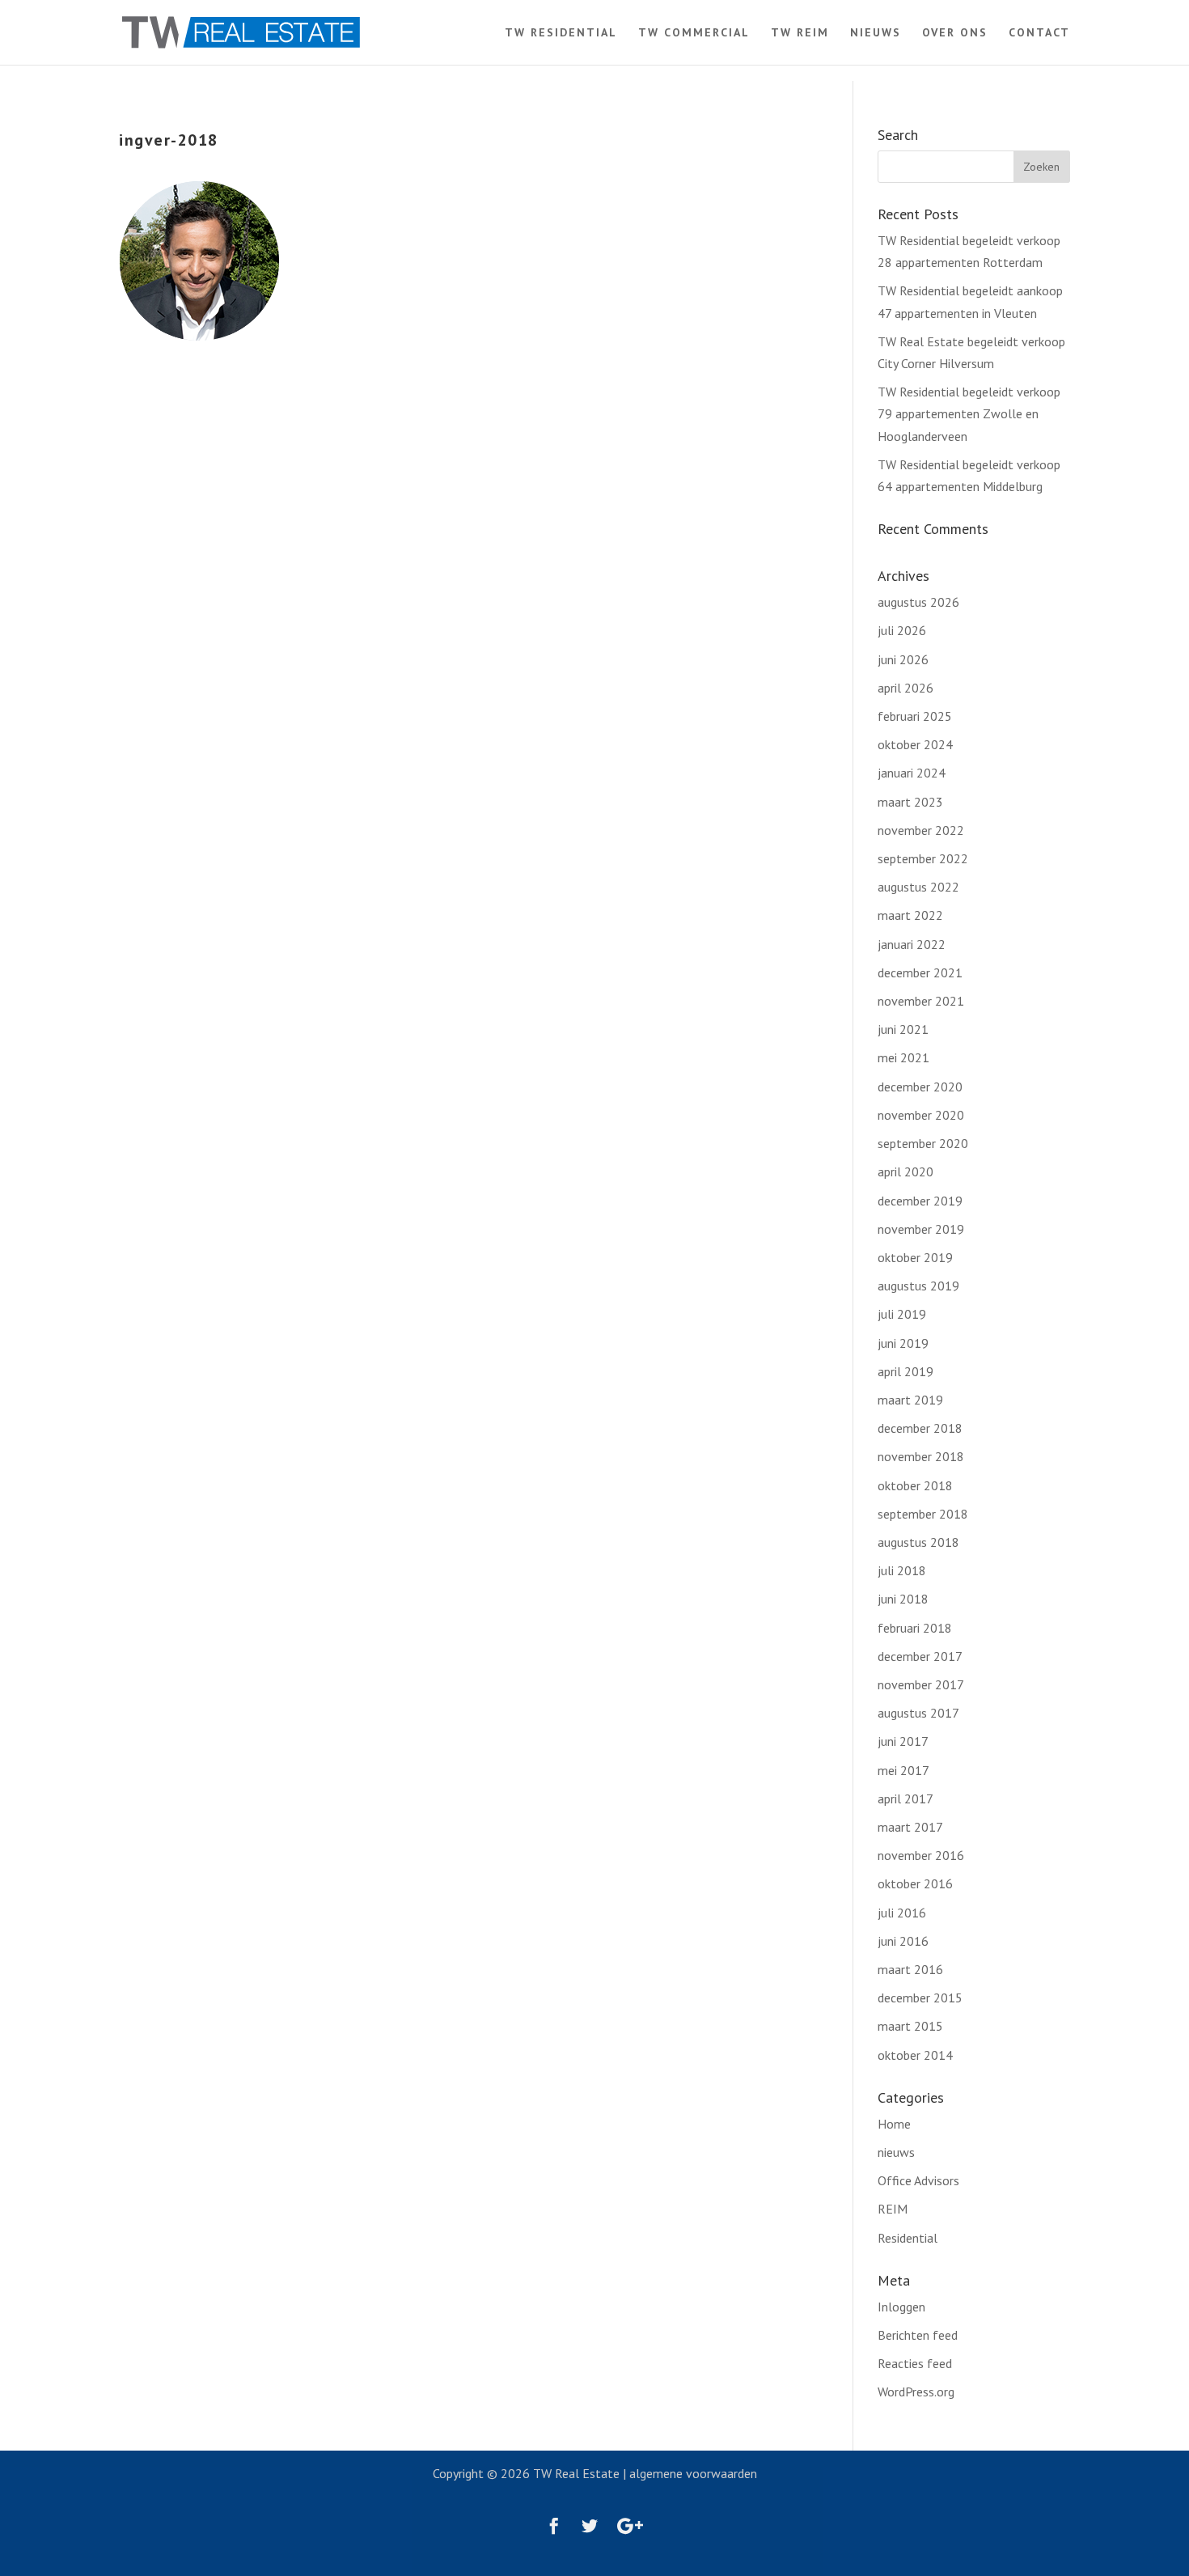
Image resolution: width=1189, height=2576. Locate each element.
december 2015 (920, 1998)
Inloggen (901, 2307)
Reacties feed (915, 2363)
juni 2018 (903, 1599)
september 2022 (923, 858)
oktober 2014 (915, 2055)
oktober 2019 (915, 1257)
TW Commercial (694, 33)
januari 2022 (912, 944)
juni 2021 (903, 1029)
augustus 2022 (918, 887)
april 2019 (906, 1371)
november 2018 (921, 1456)
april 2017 (906, 1799)
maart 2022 (910, 915)
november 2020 (921, 1115)
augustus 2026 (918, 602)
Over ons (955, 33)
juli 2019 (902, 1314)
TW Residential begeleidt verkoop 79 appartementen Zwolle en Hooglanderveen (969, 413)
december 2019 (920, 1201)
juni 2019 (903, 1343)
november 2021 (921, 1001)
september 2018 (923, 1514)
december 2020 (920, 1087)
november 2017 (921, 1684)
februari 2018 (915, 1628)
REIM (893, 2209)
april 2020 (906, 1171)
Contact (1039, 33)
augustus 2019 (918, 1286)
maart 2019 (910, 1400)
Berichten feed (918, 2335)
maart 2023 (910, 802)
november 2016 (921, 1855)
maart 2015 (910, 2026)
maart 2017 (910, 1827)
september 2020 (923, 1143)
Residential (908, 2238)
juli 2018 (902, 1570)
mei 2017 (903, 1770)
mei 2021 (903, 1057)
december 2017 (920, 1656)
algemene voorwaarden (693, 2473)
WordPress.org (916, 2392)
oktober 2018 (915, 1485)
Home (894, 2124)
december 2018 (920, 1428)
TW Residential (561, 33)
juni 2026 (903, 659)
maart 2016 (910, 1969)
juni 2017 (903, 1741)
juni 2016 (903, 1941)
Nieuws (876, 33)
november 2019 (921, 1229)
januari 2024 (912, 773)
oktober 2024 (915, 744)
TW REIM (800, 33)
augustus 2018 (918, 1542)
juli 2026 (902, 630)
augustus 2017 (918, 1713)
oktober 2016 (915, 1883)
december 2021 (920, 972)
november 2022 (921, 830)
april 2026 (906, 688)
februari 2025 (915, 716)
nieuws (896, 2152)
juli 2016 (902, 1913)
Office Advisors (918, 2180)
